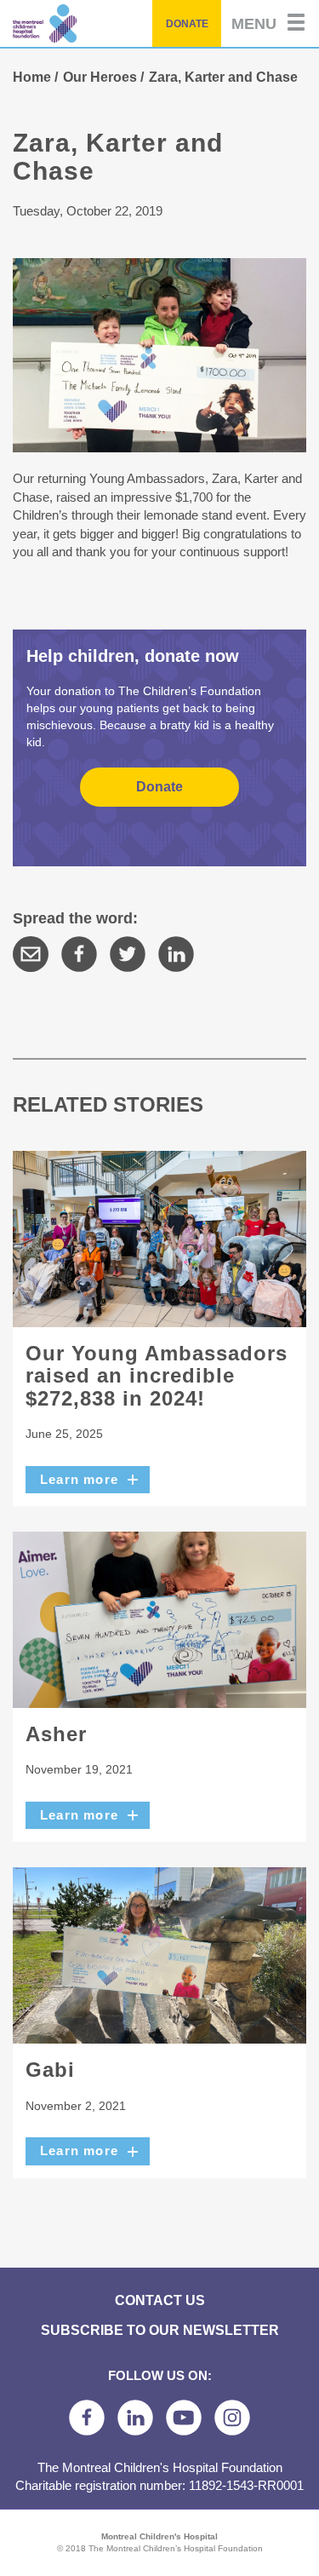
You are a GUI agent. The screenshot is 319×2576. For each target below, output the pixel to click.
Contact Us (160, 2300)
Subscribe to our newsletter (160, 2330)
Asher (56, 1734)
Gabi (50, 2070)
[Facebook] (79, 954)
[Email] (31, 954)
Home (32, 77)
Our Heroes (100, 77)
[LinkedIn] (176, 954)
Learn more (79, 1479)
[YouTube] (184, 2418)
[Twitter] (128, 954)
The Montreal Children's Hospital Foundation (86, 23)
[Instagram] (232, 2418)
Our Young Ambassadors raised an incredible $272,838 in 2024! (157, 1376)
